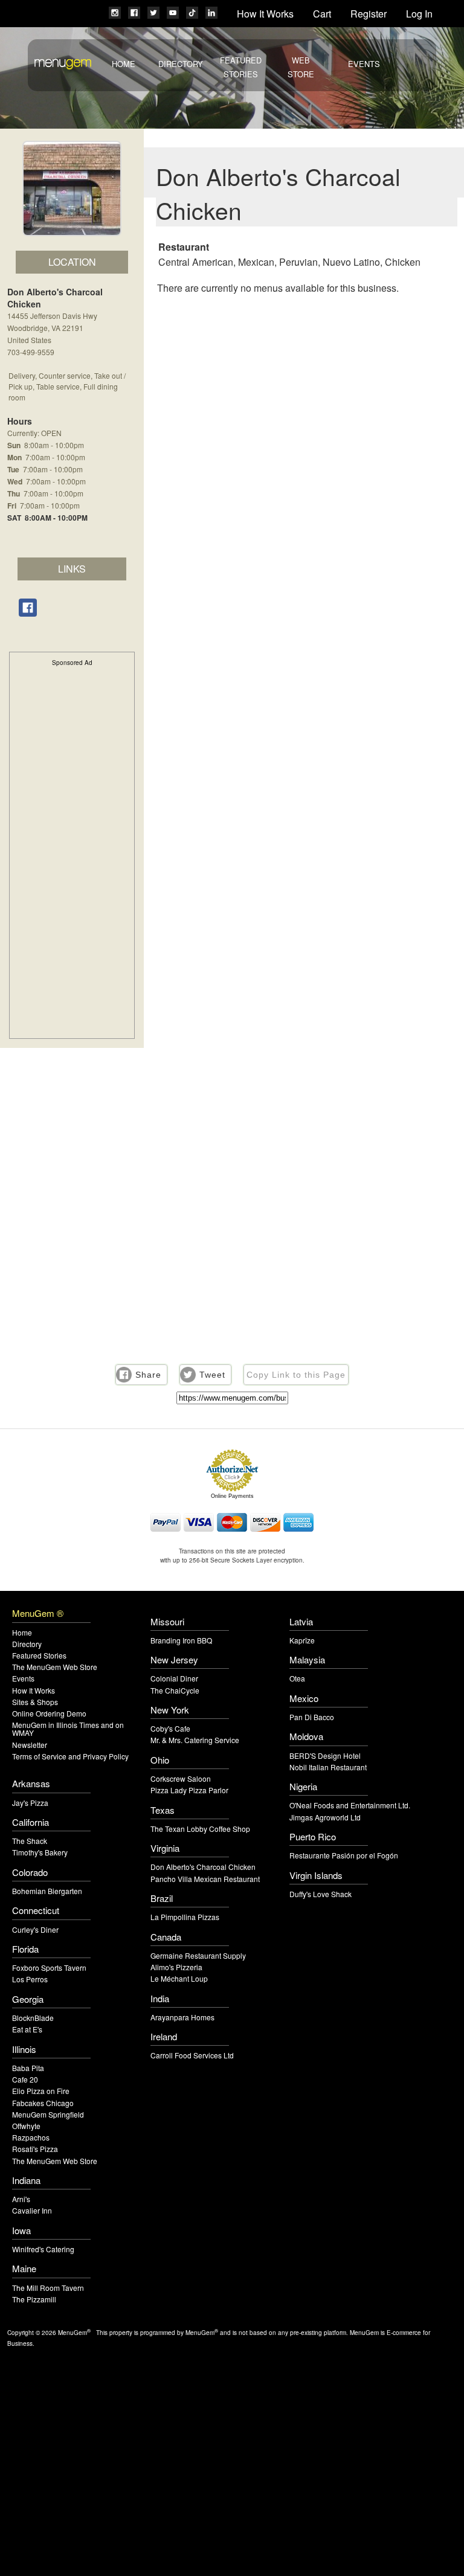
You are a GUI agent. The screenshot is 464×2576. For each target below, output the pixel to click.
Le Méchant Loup (179, 1978)
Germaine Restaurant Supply (198, 1955)
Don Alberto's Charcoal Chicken (203, 1867)
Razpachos (31, 2137)
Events (364, 64)
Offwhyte (26, 2126)
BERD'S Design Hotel (325, 1755)
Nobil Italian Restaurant (328, 1767)
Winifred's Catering (43, 2249)
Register (369, 14)
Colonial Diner (174, 1678)
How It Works (265, 14)
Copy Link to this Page (296, 1375)
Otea (297, 1678)
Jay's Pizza (30, 1803)
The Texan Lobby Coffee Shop (200, 1829)
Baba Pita (28, 2068)
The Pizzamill (34, 2299)
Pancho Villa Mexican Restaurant (205, 1879)
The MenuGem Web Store (55, 1667)
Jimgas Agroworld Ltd (325, 1817)
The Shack (30, 1841)
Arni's (21, 2199)
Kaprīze (302, 1640)
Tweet (212, 1375)
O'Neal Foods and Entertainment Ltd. (350, 1805)
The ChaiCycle (175, 1690)
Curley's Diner (35, 1929)
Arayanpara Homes (182, 2017)
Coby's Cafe (170, 1728)
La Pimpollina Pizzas (185, 1917)
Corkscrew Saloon (181, 1778)
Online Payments (232, 1496)
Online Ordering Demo (49, 1713)
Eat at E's (27, 2029)
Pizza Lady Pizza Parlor (189, 1790)
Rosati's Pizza (35, 2149)
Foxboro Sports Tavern (49, 1967)
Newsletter (30, 1745)
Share (148, 1375)
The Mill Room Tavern (48, 2288)
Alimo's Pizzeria (176, 1967)
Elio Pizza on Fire (41, 2091)
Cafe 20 (25, 2079)
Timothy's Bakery (40, 1852)
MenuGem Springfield (48, 2114)
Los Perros (30, 1979)
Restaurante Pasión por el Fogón (344, 1855)
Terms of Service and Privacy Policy (70, 1756)
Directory (181, 64)
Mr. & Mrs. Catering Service (195, 1740)
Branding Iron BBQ (181, 1640)
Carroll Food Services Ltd (192, 2055)
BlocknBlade (33, 2018)
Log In (419, 14)
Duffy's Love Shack (321, 1894)
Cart (322, 14)
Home (124, 64)
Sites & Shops (35, 1702)
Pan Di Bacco (312, 1717)
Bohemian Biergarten (47, 1891)
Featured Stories (39, 1655)
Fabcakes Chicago (43, 2103)
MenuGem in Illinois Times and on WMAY (68, 1729)
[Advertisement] (72, 851)
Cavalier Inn (32, 2210)
